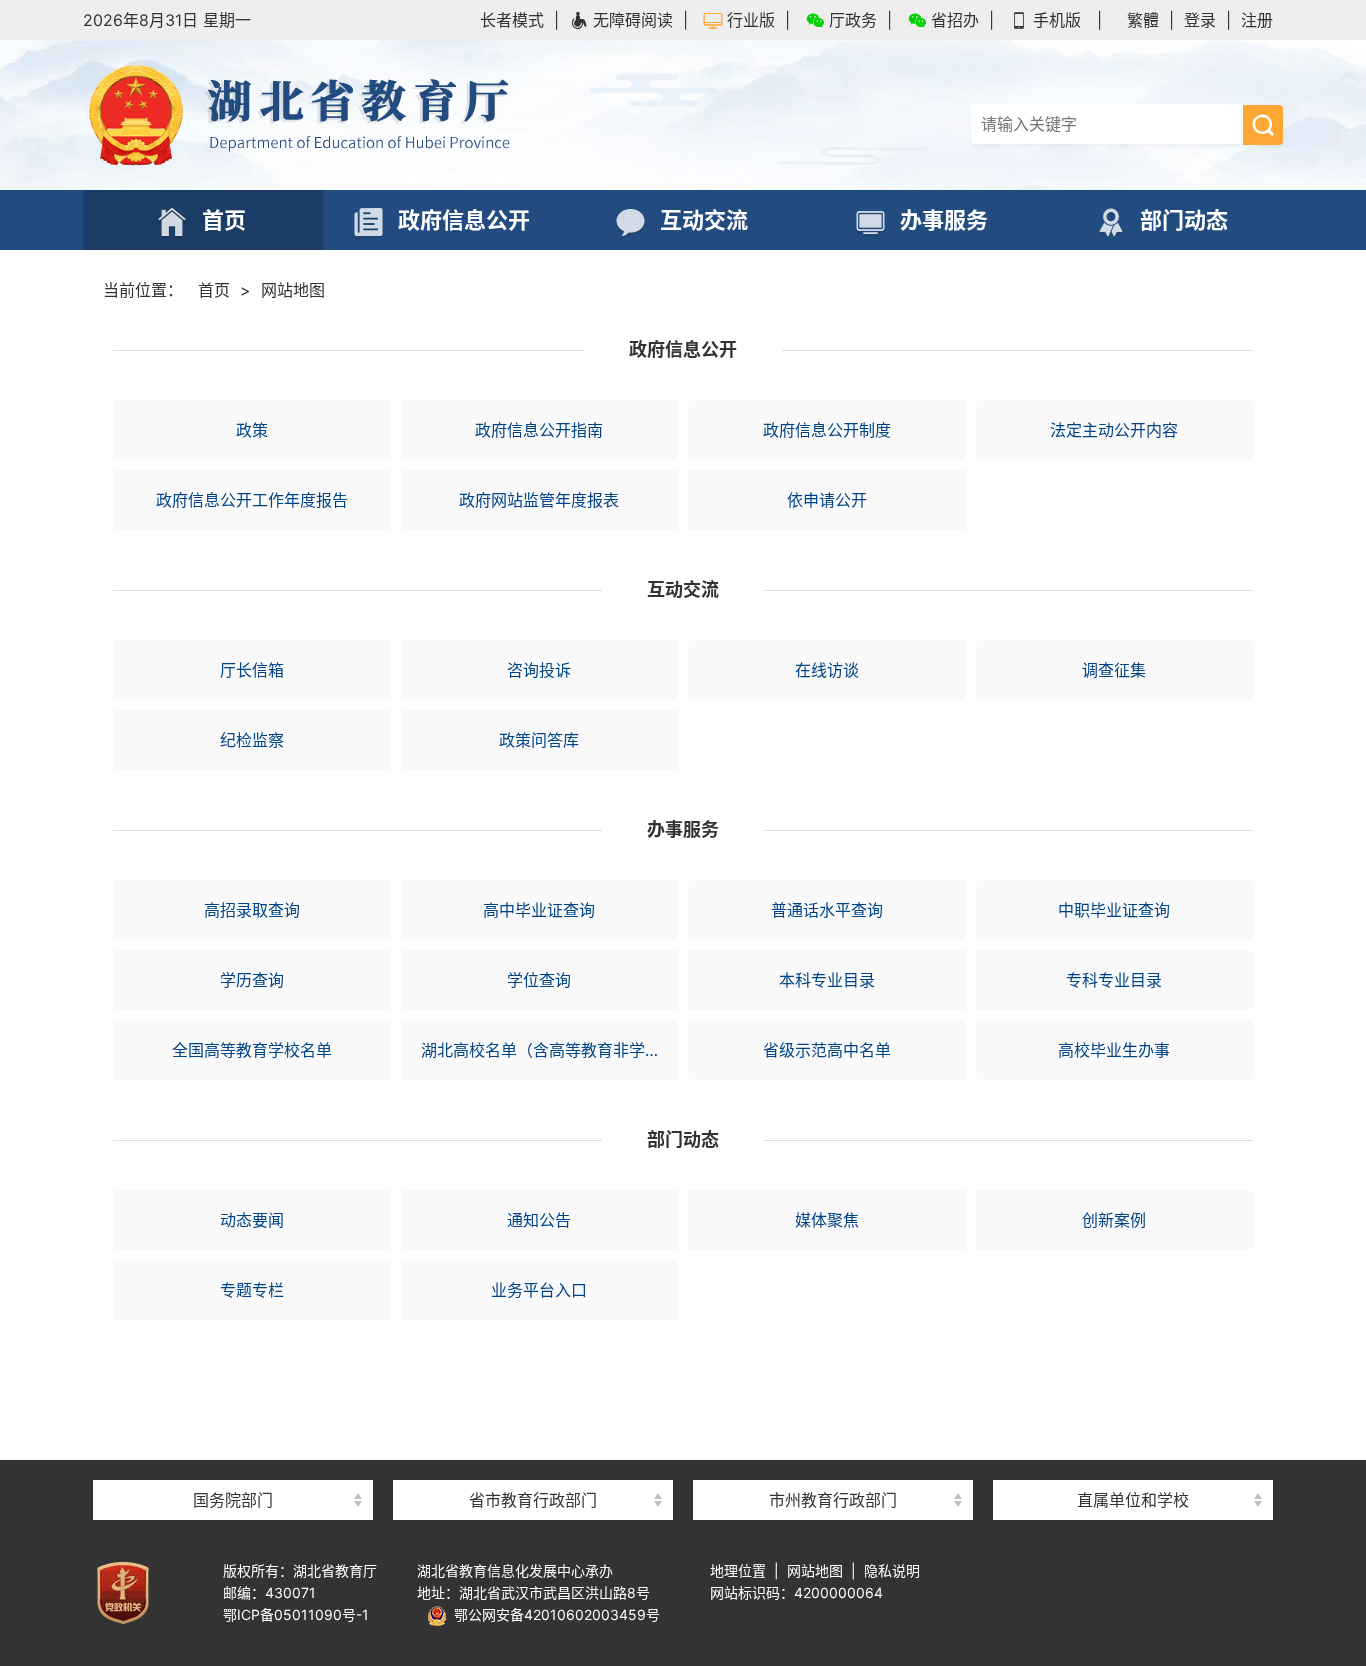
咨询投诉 (539, 670)
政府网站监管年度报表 (539, 500)
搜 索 (1263, 125)
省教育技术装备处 (1133, 1384)
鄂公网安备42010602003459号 (553, 1614)
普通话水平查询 (827, 910)
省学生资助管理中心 (1133, 1464)
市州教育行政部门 (833, 1500)
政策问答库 (539, 740)
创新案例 (1114, 1220)
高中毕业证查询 (539, 910)
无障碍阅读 (633, 20)
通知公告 (539, 1220)
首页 (214, 290)
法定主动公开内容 (1114, 430)
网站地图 (293, 290)
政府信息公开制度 (827, 430)
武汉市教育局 (833, 1384)
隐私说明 (892, 1570)
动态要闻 (252, 1220)
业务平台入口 (539, 1290)
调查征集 (1114, 670)
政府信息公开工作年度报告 (252, 500)
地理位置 (738, 1570)
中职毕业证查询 (1114, 910)
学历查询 (252, 980)
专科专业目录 (1114, 980)
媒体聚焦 (827, 1220)
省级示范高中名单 (827, 1050)
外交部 (233, 1424)
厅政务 (853, 20)
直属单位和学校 (1133, 1500)
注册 (1257, 20)
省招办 (955, 20)
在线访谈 (827, 670)
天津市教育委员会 (533, 1424)
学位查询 (539, 980)
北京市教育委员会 (533, 1384)
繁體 (1143, 20)
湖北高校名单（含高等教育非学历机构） (550, 1050)
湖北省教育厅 (383, 115)
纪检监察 (252, 740)
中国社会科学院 (233, 1384)
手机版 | (1067, 20)
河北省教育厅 (533, 1464)
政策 (252, 430)
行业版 (751, 20)
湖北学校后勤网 (1133, 1424)
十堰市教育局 (833, 1464)
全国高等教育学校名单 (252, 1050)
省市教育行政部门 (533, 1500)
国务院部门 (233, 1500)
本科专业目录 (827, 980)
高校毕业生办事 (1114, 1050)
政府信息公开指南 (539, 430)
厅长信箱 (252, 670)
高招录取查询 (252, 910)
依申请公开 (827, 500)
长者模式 (512, 20)
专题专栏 (252, 1290)
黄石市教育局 (833, 1424)
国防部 (233, 1464)
